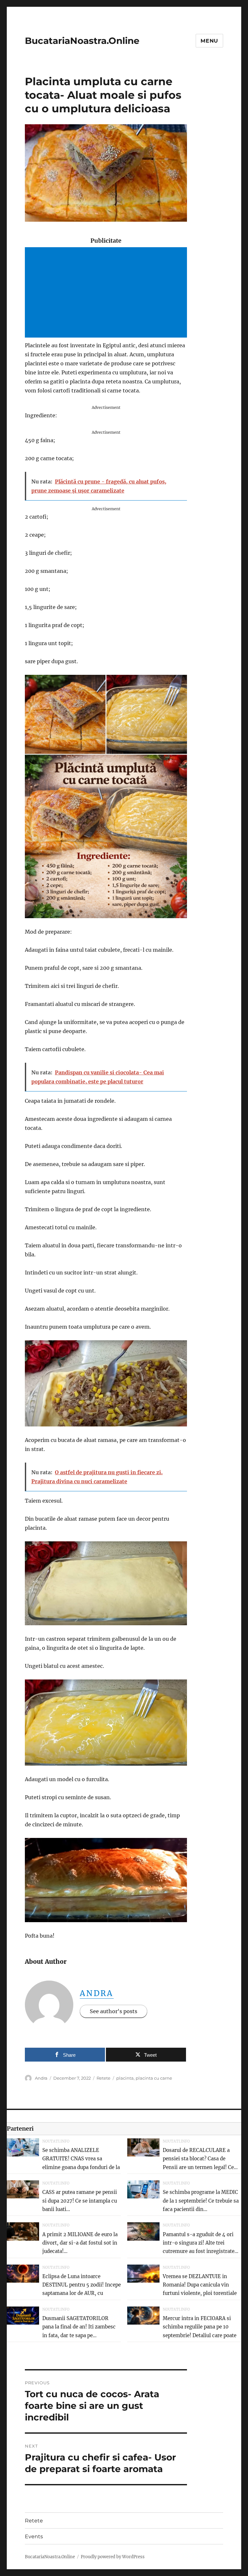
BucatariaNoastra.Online (82, 41)
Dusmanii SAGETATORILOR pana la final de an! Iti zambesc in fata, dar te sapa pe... (79, 2327)
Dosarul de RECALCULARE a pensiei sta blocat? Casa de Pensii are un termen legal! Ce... (200, 2159)
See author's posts (114, 2011)
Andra (97, 1993)
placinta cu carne (154, 2078)
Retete (103, 2078)
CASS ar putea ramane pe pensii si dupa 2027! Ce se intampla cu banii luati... (80, 2201)
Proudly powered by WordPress (113, 2557)
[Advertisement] (107, 293)
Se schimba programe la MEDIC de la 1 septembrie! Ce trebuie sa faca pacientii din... (201, 2201)
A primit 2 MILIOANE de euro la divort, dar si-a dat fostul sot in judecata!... (80, 2243)
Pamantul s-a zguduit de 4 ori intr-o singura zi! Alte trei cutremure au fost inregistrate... (201, 2243)
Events (34, 2536)
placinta (125, 2078)
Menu (209, 41)
